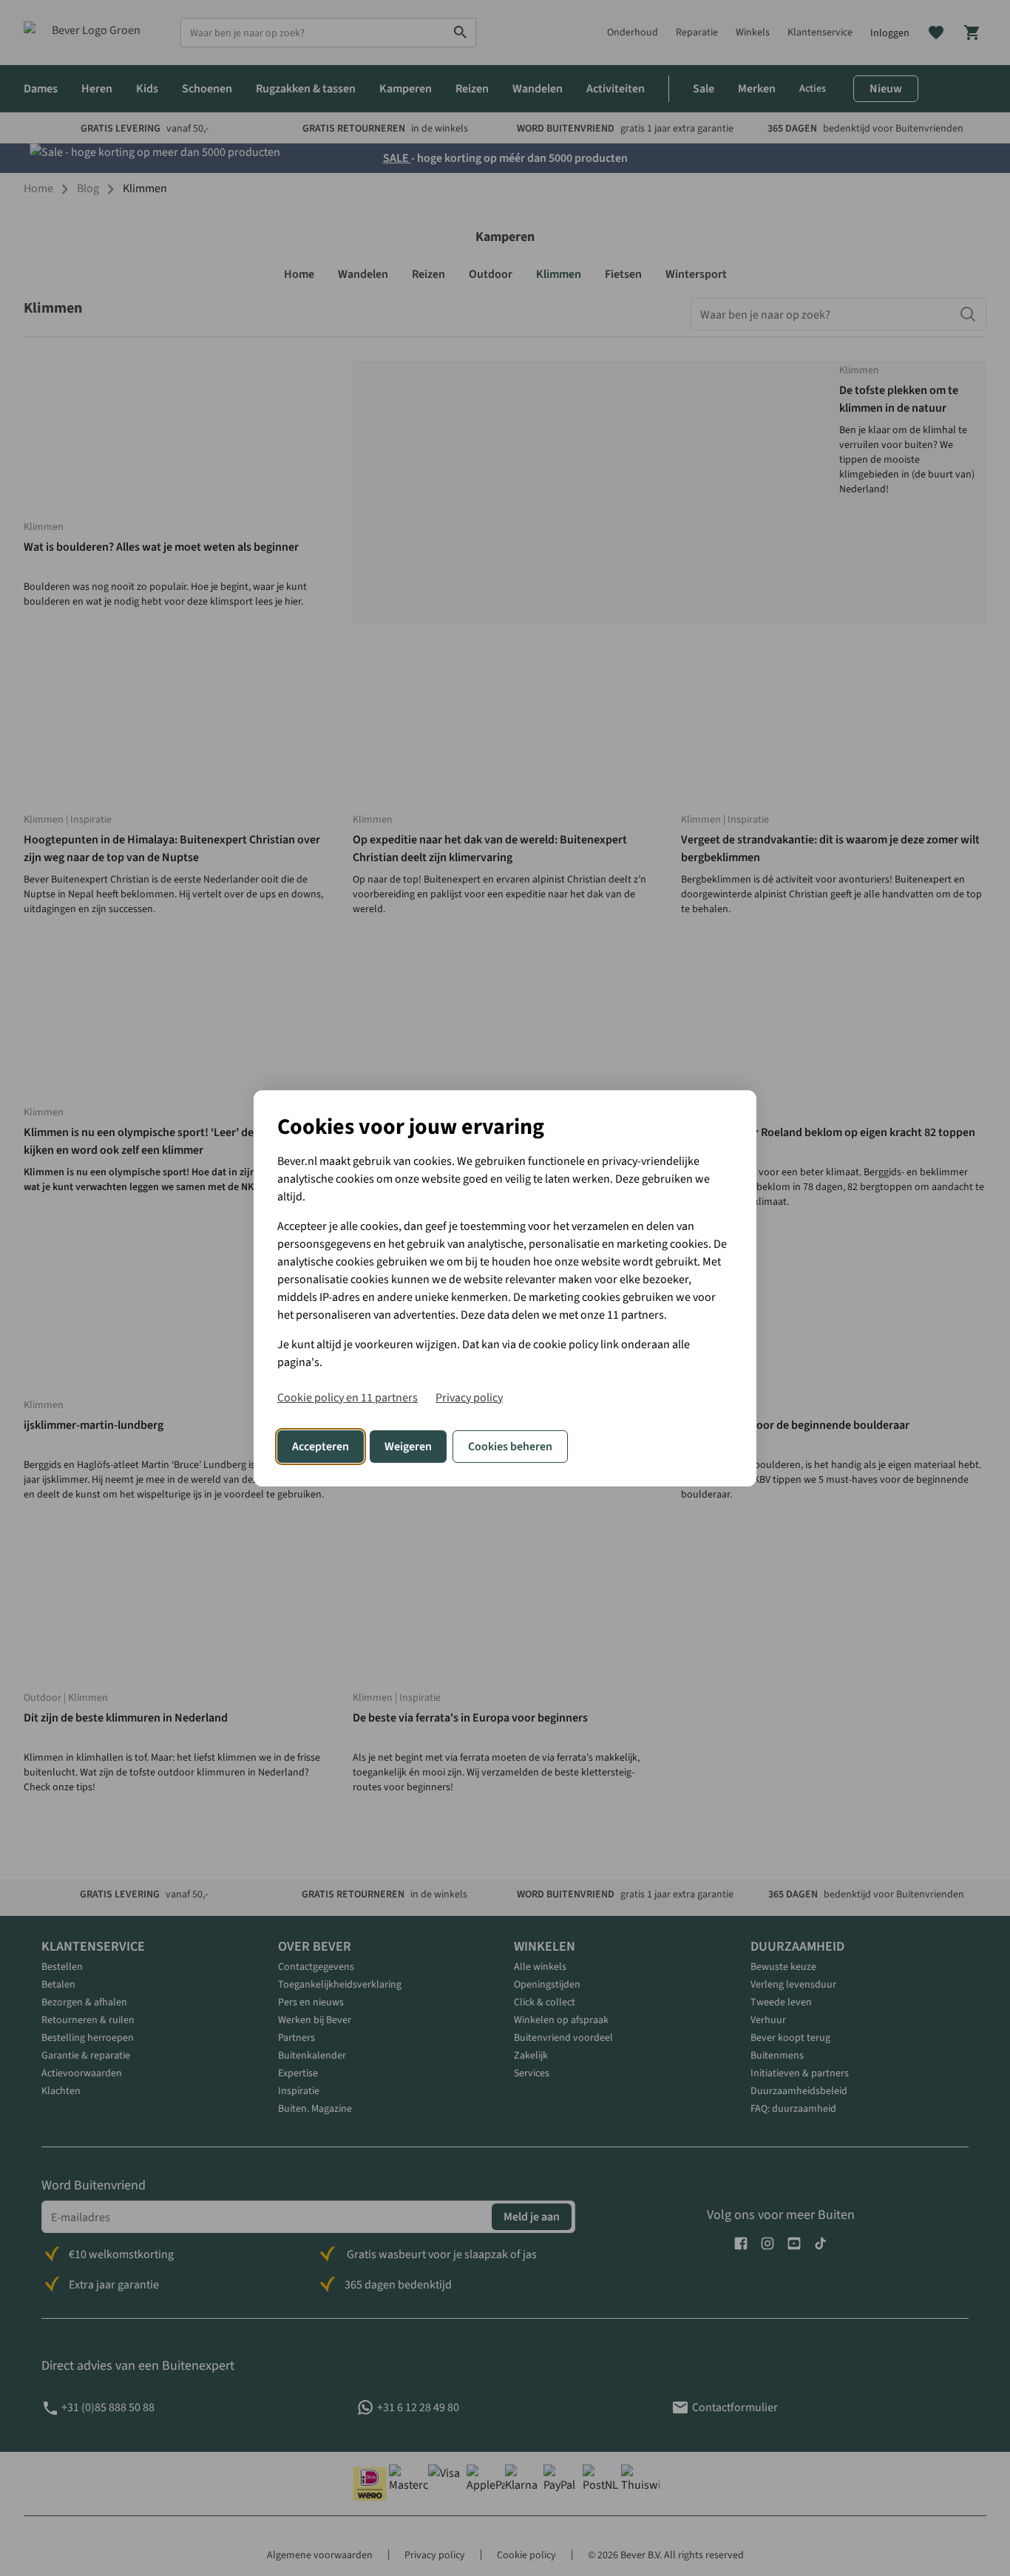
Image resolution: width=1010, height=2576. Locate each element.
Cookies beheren (510, 1447)
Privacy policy (469, 1398)
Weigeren (408, 1447)
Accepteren (321, 1447)
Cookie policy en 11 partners (348, 1398)
